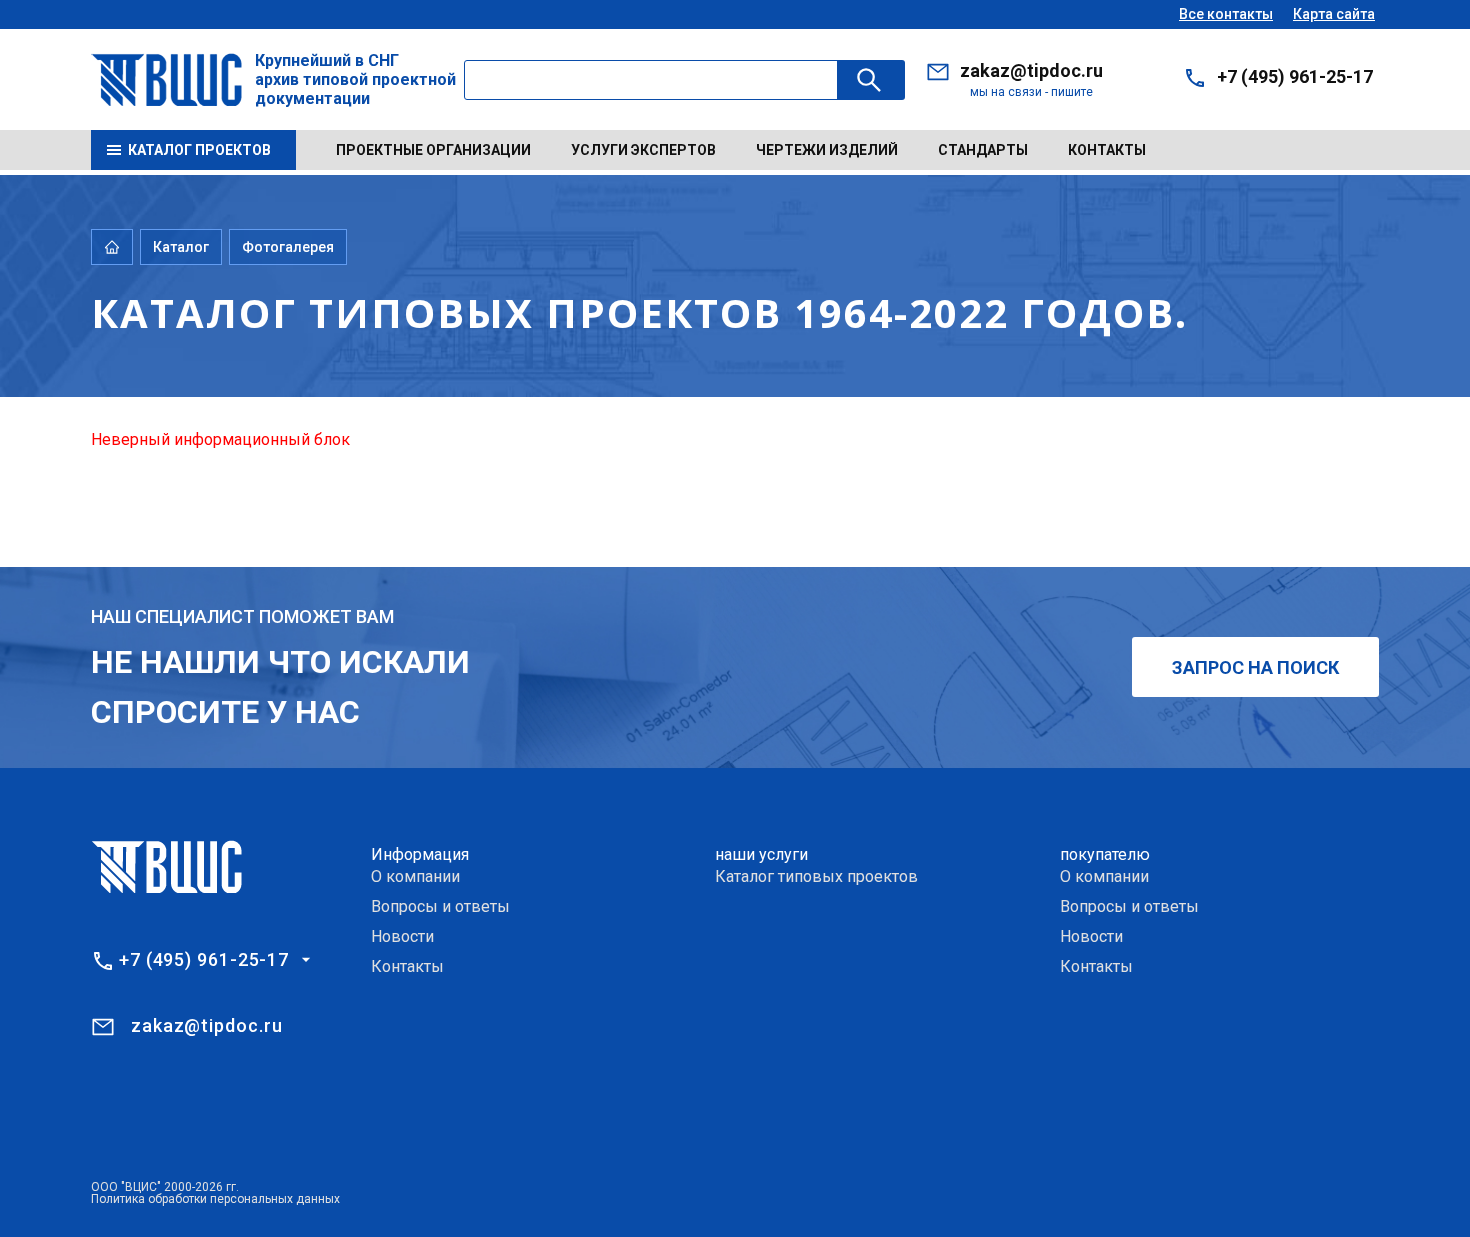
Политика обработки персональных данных (215, 1199)
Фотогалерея (288, 247)
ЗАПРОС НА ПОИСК (1255, 667)
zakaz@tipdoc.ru (1031, 70)
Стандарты (983, 150)
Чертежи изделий (827, 150)
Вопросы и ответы (440, 906)
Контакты (1107, 150)
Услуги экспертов (643, 150)
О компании (415, 876)
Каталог (181, 247)
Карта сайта (1334, 14)
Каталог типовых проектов (816, 876)
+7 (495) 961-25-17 (1295, 76)
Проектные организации (433, 150)
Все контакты (1226, 14)
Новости (402, 936)
